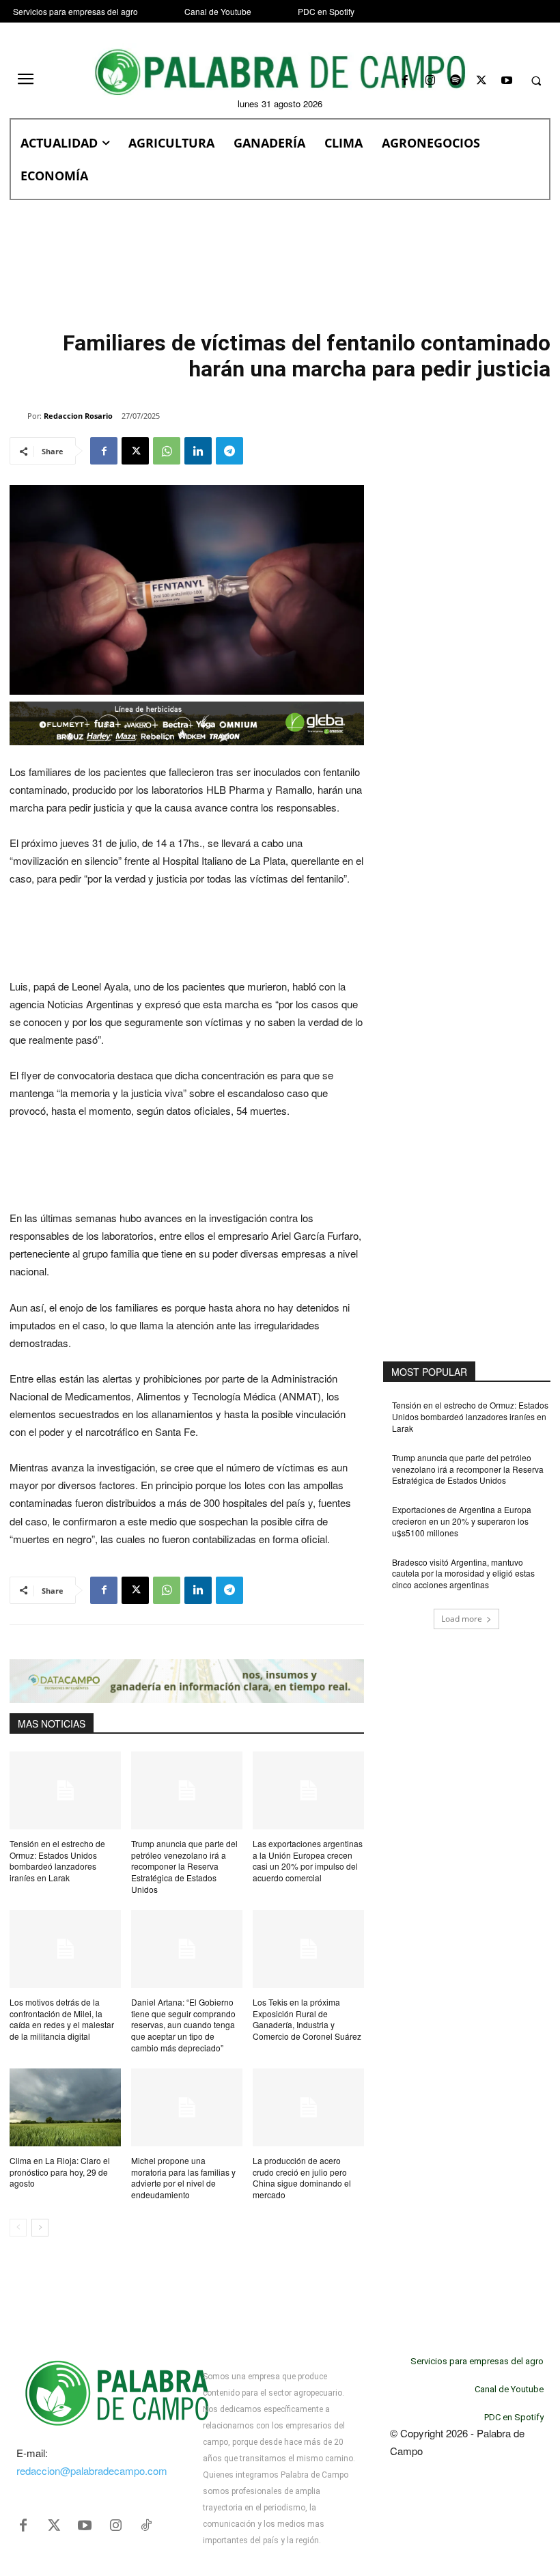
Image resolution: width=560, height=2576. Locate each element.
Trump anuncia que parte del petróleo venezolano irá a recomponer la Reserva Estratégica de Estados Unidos (184, 1866)
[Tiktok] (146, 2525)
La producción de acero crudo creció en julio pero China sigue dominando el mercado (302, 2177)
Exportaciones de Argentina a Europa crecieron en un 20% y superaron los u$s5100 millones (462, 1521)
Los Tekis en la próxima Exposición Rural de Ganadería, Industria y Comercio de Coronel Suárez (307, 2019)
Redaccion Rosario (78, 416)
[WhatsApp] (167, 451)
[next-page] (40, 2228)
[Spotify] (456, 81)
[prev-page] (18, 2228)
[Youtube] (506, 81)
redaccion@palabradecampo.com (92, 2470)
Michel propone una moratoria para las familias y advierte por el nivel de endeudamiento (183, 2177)
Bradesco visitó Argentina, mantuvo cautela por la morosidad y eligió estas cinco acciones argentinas (463, 1574)
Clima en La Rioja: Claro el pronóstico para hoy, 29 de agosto (60, 2172)
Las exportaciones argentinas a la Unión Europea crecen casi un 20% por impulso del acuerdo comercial (308, 1860)
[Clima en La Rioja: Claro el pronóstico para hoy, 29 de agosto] (65, 2107)
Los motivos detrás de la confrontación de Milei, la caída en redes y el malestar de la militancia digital (62, 2019)
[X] (481, 81)
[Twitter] (54, 2525)
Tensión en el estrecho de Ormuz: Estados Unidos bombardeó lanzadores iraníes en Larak (57, 1860)
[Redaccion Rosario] (18, 416)
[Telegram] (229, 451)
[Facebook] (405, 81)
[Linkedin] (198, 451)
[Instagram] (431, 81)
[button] (536, 81)
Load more (462, 1619)
